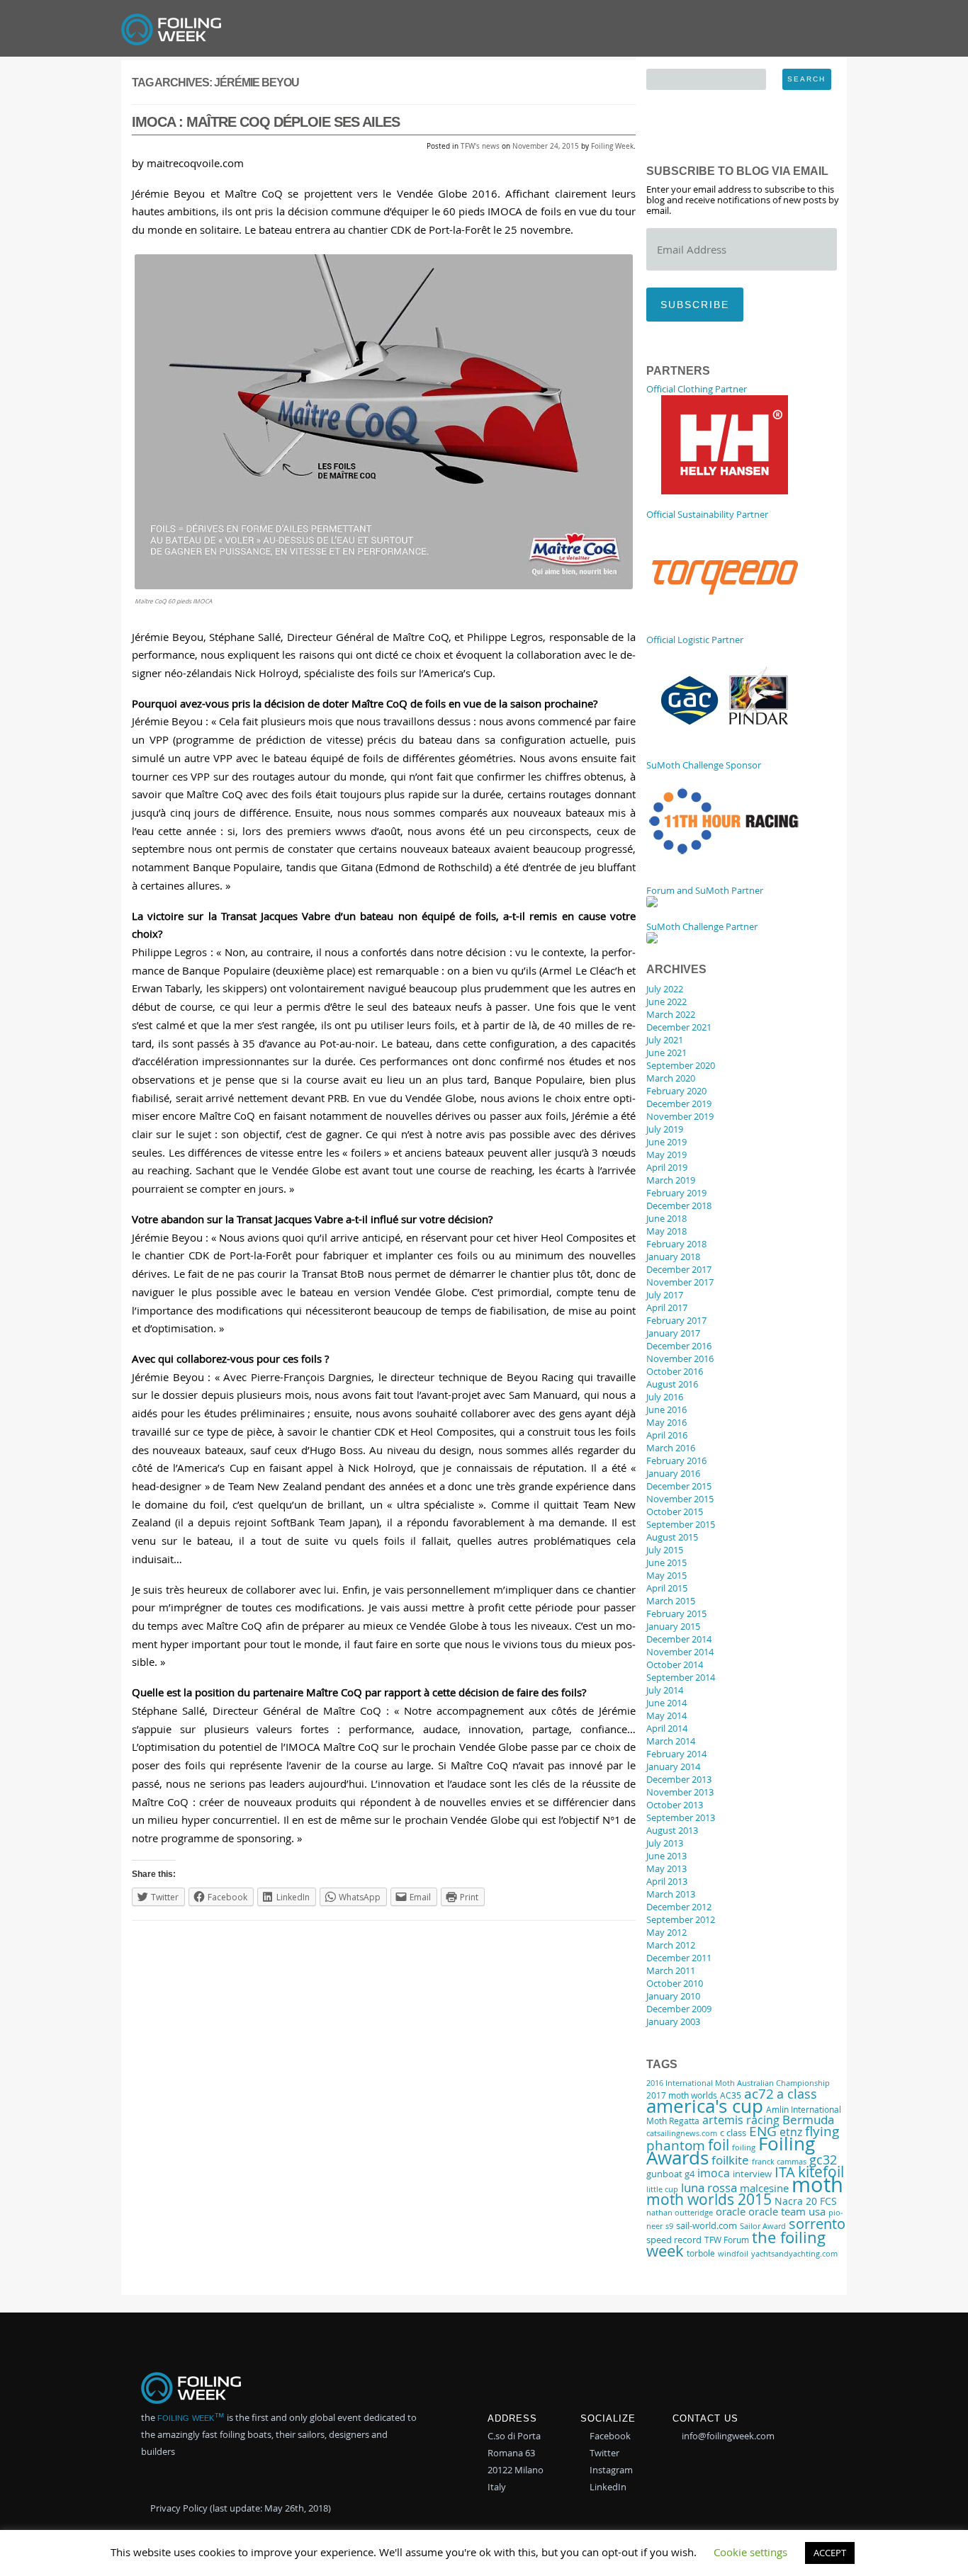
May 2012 (666, 1932)
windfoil (733, 2253)
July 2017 (665, 1295)
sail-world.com (707, 2226)
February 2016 (676, 1460)
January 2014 (673, 1766)
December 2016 (679, 1346)
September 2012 (681, 1919)
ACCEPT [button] (830, 2553)
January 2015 (673, 1626)
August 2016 (672, 1384)
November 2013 (680, 1792)
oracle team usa (787, 2211)
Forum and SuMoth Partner (705, 890)
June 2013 (666, 1856)
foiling (744, 2147)
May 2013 (666, 1868)
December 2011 (679, 1958)
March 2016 (671, 1448)
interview (752, 2174)
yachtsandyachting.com (794, 2254)
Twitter (603, 2453)
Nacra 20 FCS (806, 2201)
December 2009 (679, 2009)
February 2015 (676, 1613)
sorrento (817, 2224)
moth (817, 2184)
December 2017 (679, 1269)
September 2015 (681, 1524)
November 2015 (680, 1499)
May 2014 (666, 1715)
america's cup (705, 2106)
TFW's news (480, 146)
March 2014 (671, 1741)
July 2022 (665, 989)
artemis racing (741, 2120)
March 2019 (671, 1180)
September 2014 (681, 1677)
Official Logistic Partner (695, 640)
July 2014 (665, 1690)
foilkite (730, 2160)
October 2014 (675, 1664)
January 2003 (673, 2021)
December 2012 (679, 1907)
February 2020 (676, 1091)
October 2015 (675, 1511)
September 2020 (681, 1065)
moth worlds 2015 (709, 2199)
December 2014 (679, 1639)
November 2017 (680, 1282)
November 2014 (680, 1652)
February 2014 (676, 1754)
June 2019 (666, 1142)
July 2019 (665, 1129)
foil (719, 2145)
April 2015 (667, 1588)
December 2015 (679, 1486)
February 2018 (676, 1244)
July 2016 (665, 1397)
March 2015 (671, 1601)
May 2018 (666, 1231)
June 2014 (666, 1703)
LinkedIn (607, 2487)
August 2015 (672, 1537)
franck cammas (779, 2161)
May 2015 (666, 1575)
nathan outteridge (680, 2213)
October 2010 (675, 1983)
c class (733, 2133)
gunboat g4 (670, 2174)
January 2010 (673, 1996)
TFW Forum (727, 2240)
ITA (785, 2172)
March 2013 (671, 1894)
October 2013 (675, 1805)
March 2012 (671, 1945)
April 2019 (667, 1167)
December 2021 (679, 1027)
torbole (701, 2253)
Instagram (610, 2470)
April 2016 (667, 1435)
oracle (731, 2211)
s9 (669, 2226)
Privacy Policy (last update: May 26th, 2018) (240, 2508)
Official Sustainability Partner (707, 514)
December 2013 (679, 1779)
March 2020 (671, 1078)
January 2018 (673, 1256)
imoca (714, 2173)
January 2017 (673, 1333)
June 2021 (666, 1052)
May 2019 (666, 1154)
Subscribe (695, 305)
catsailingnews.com (682, 2133)
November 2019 (680, 1116)
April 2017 (667, 1307)
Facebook (609, 2436)
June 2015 (666, 1562)
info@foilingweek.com (727, 2436)
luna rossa (709, 2188)
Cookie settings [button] (750, 2552)
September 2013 (681, 1817)
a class (797, 2094)
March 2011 (671, 1970)
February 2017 (676, 1320)
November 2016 (680, 1358)
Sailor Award (763, 2226)
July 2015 (665, 1550)
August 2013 (672, 1830)
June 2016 (666, 1409)
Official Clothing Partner (697, 389)
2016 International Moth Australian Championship (738, 2083)
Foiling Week (612, 146)
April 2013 (667, 1881)
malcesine (764, 2188)
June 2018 (666, 1218)
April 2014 (667, 1728)
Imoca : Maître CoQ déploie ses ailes (266, 122)
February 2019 (676, 1193)
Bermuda (808, 2120)
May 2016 (666, 1422)
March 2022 (671, 1014)
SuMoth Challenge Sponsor (704, 765)
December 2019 (679, 1103)
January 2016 (673, 1473)
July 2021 (665, 1040)
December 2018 (679, 1205)
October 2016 (675, 1371)
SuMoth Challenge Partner (702, 926)
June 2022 (666, 1002)
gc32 (823, 2160)
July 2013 (665, 1843)
